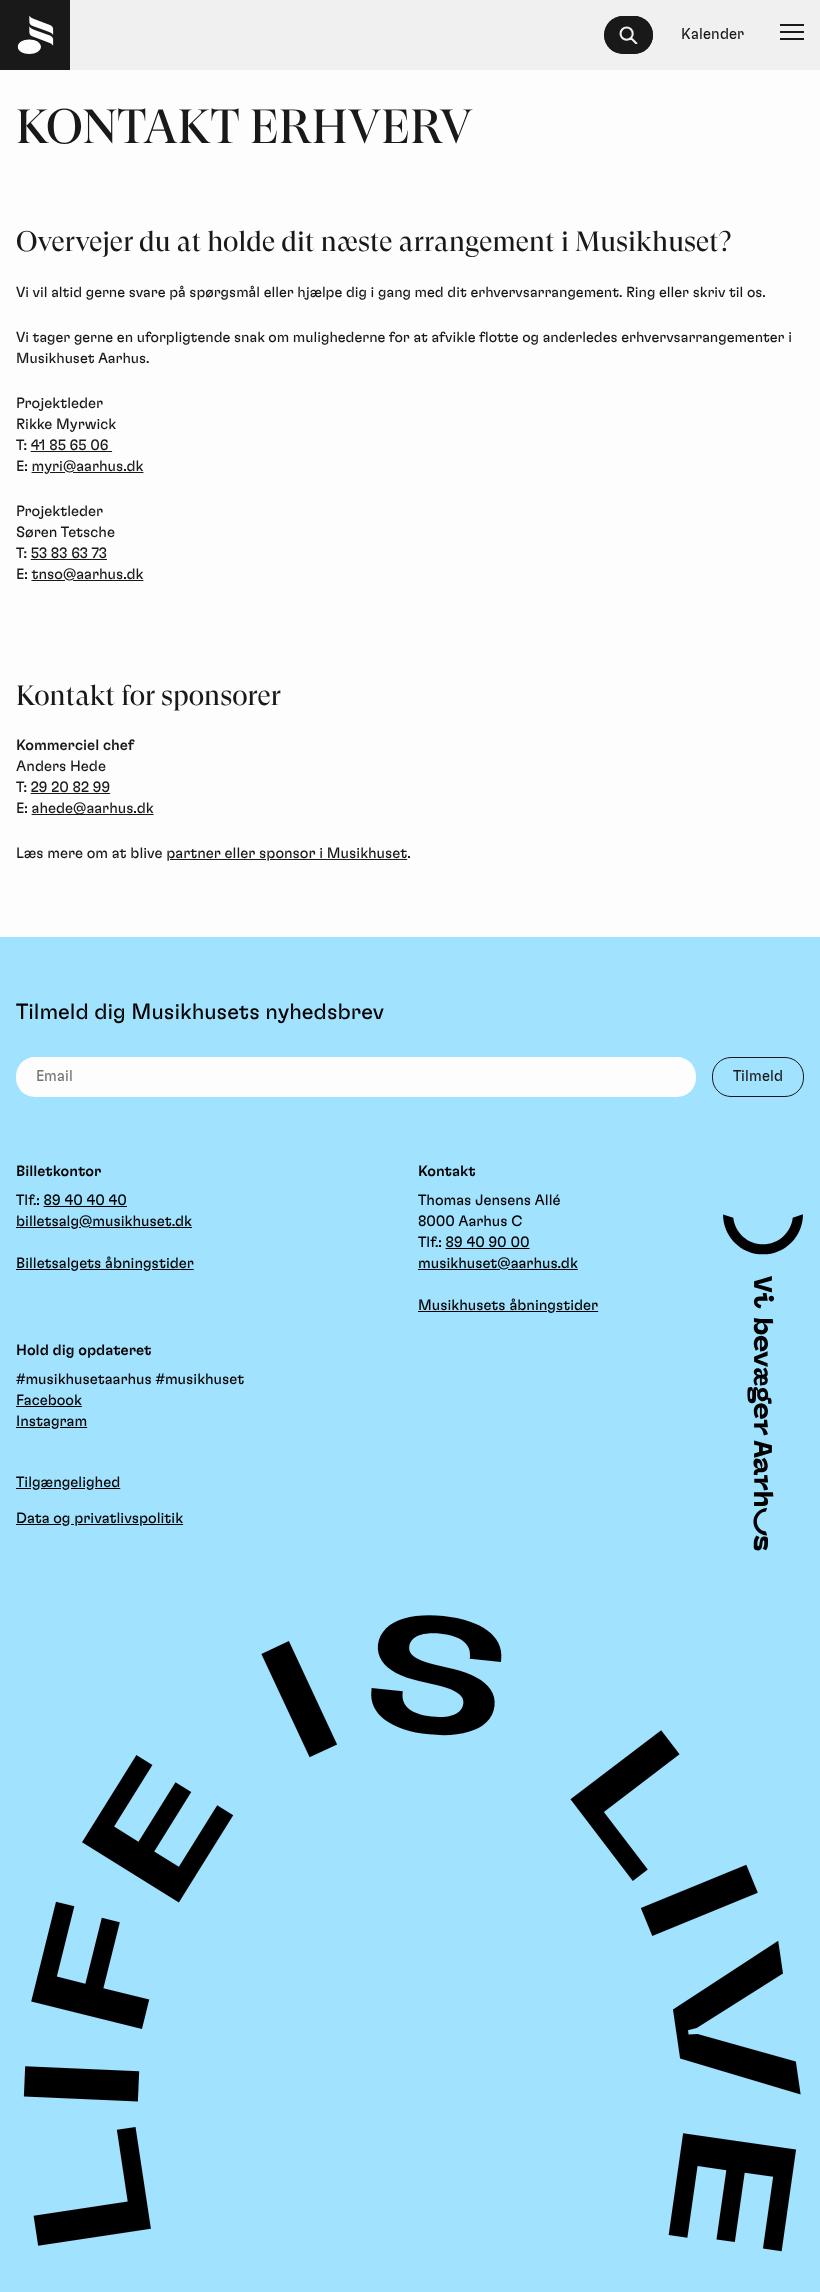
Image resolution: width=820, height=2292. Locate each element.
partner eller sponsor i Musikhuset (286, 853)
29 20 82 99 (70, 787)
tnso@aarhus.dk (87, 574)
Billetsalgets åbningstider (105, 1263)
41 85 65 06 (71, 445)
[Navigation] (792, 35)
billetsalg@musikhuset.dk (104, 1221)
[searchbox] (637, 35)
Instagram (51, 1421)
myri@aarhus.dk (88, 466)
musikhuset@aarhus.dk (498, 1263)
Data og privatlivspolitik (99, 1518)
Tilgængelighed (68, 1482)
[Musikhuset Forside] (35, 35)
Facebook (49, 1400)
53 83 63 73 (69, 553)
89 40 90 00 (488, 1242)
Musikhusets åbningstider (508, 1305)
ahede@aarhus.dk (93, 808)
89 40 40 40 (85, 1200)
